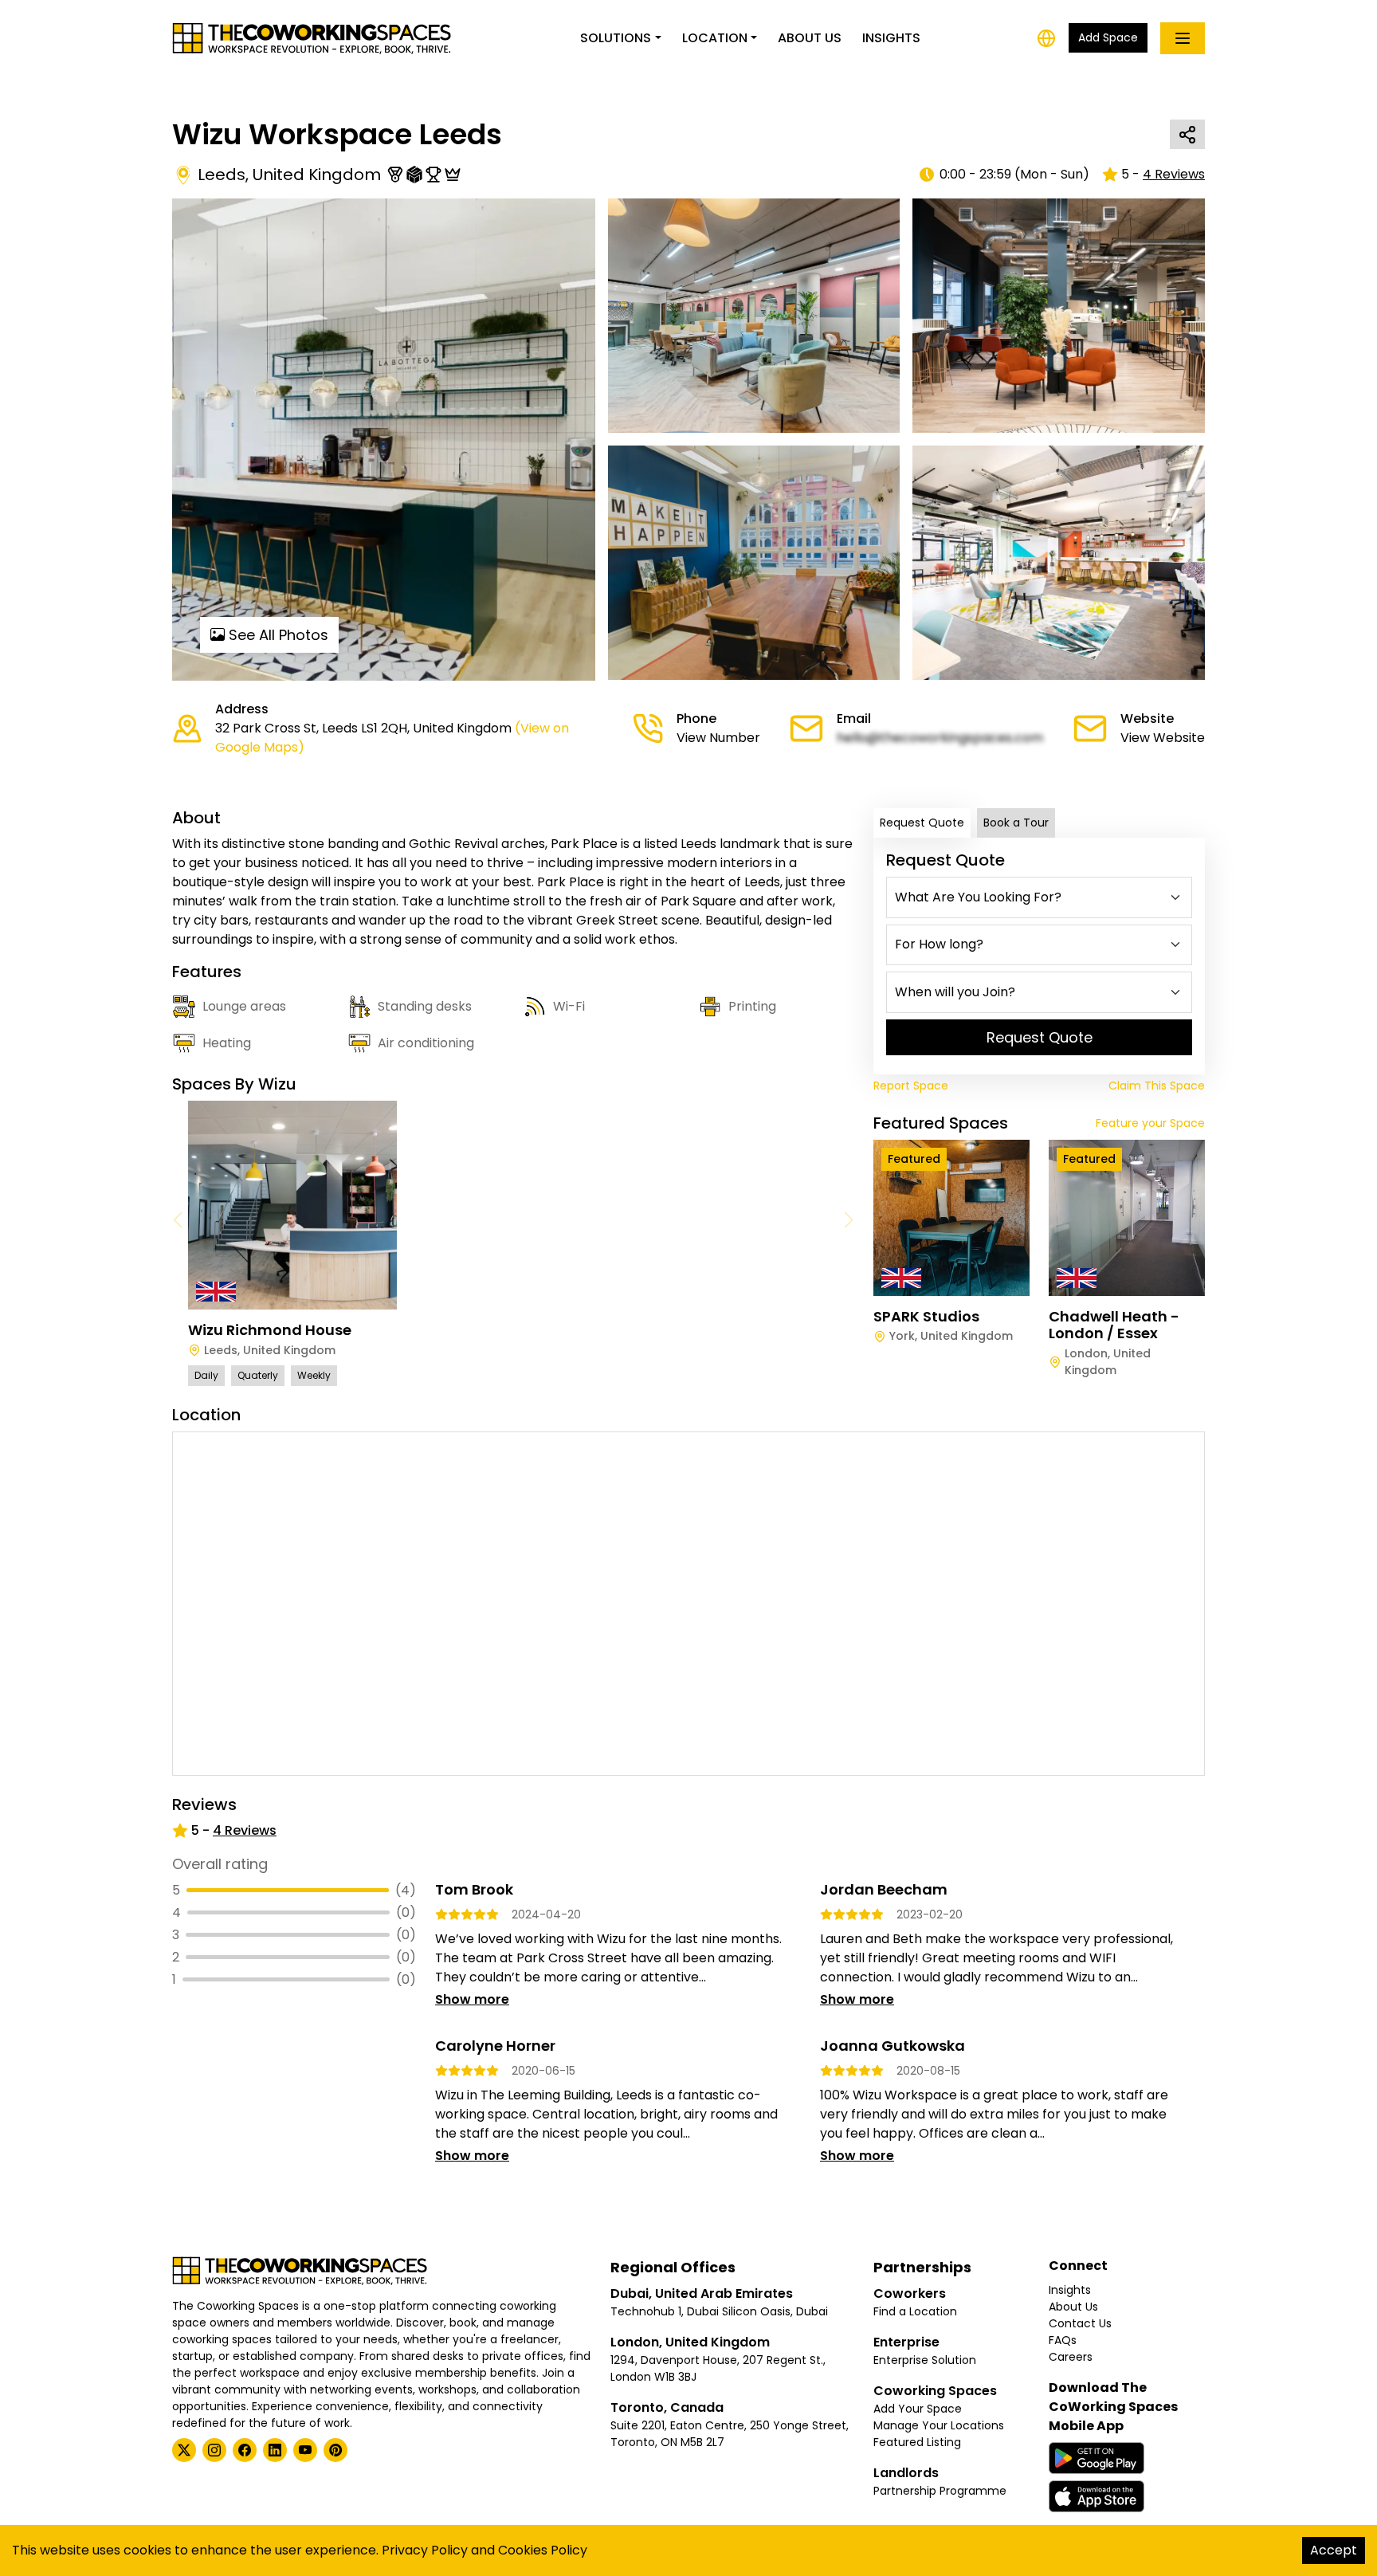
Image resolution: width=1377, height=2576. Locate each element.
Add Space (1108, 37)
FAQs (1063, 2340)
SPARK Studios (926, 1316)
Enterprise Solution (925, 2360)
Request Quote (922, 823)
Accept (1334, 2550)
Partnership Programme (940, 2491)
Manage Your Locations (939, 2425)
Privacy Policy (425, 2550)
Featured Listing (917, 2442)
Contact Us (1080, 2323)
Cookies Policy (543, 2550)
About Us (810, 38)
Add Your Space (918, 2409)
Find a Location (915, 2311)
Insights (891, 38)
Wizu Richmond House (270, 1330)
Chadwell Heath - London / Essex (1114, 1325)
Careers (1071, 2357)
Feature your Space (1150, 1123)
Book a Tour (1016, 823)
